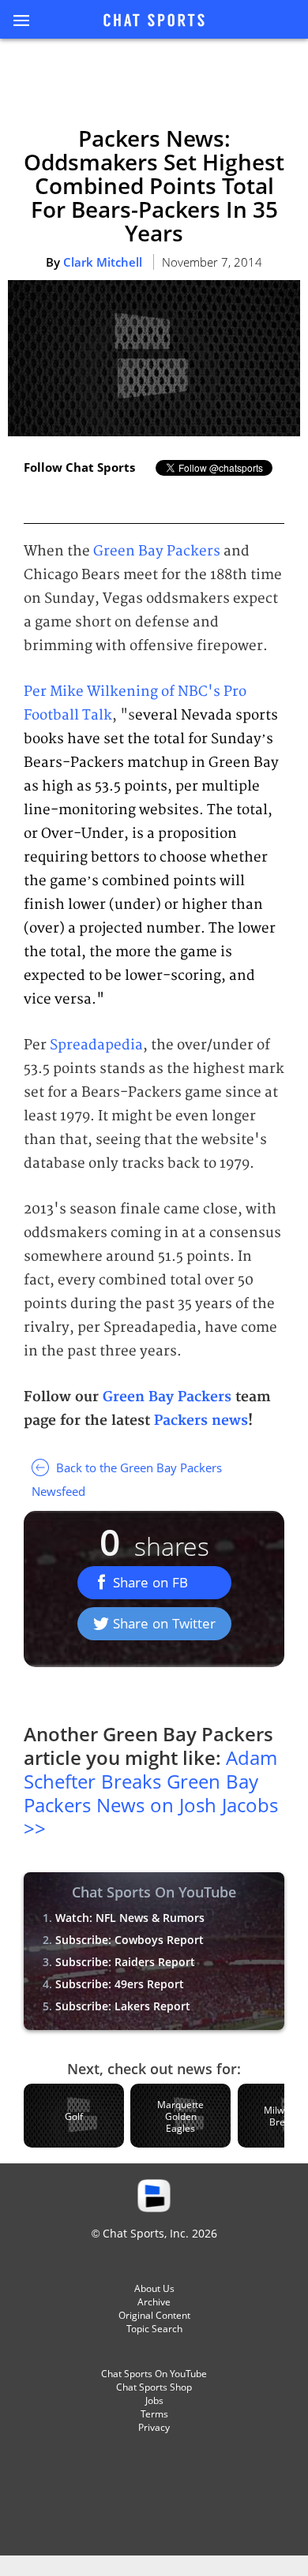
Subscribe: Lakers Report (123, 2006)
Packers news (201, 1421)
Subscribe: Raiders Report (125, 1962)
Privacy (154, 2427)
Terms (154, 2414)
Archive (154, 2302)
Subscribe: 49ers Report (120, 1984)
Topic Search (154, 2329)
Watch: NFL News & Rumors (130, 1918)
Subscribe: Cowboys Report (130, 1940)
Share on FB (150, 1582)
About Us (154, 2288)
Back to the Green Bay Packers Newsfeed (127, 1479)
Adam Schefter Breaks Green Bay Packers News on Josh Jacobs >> (151, 1793)
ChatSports (154, 21)
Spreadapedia (96, 1045)
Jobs (154, 2400)
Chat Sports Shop (154, 2387)
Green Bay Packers (157, 551)
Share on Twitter (164, 1623)
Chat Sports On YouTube (154, 2374)
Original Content (154, 2315)
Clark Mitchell (103, 262)
